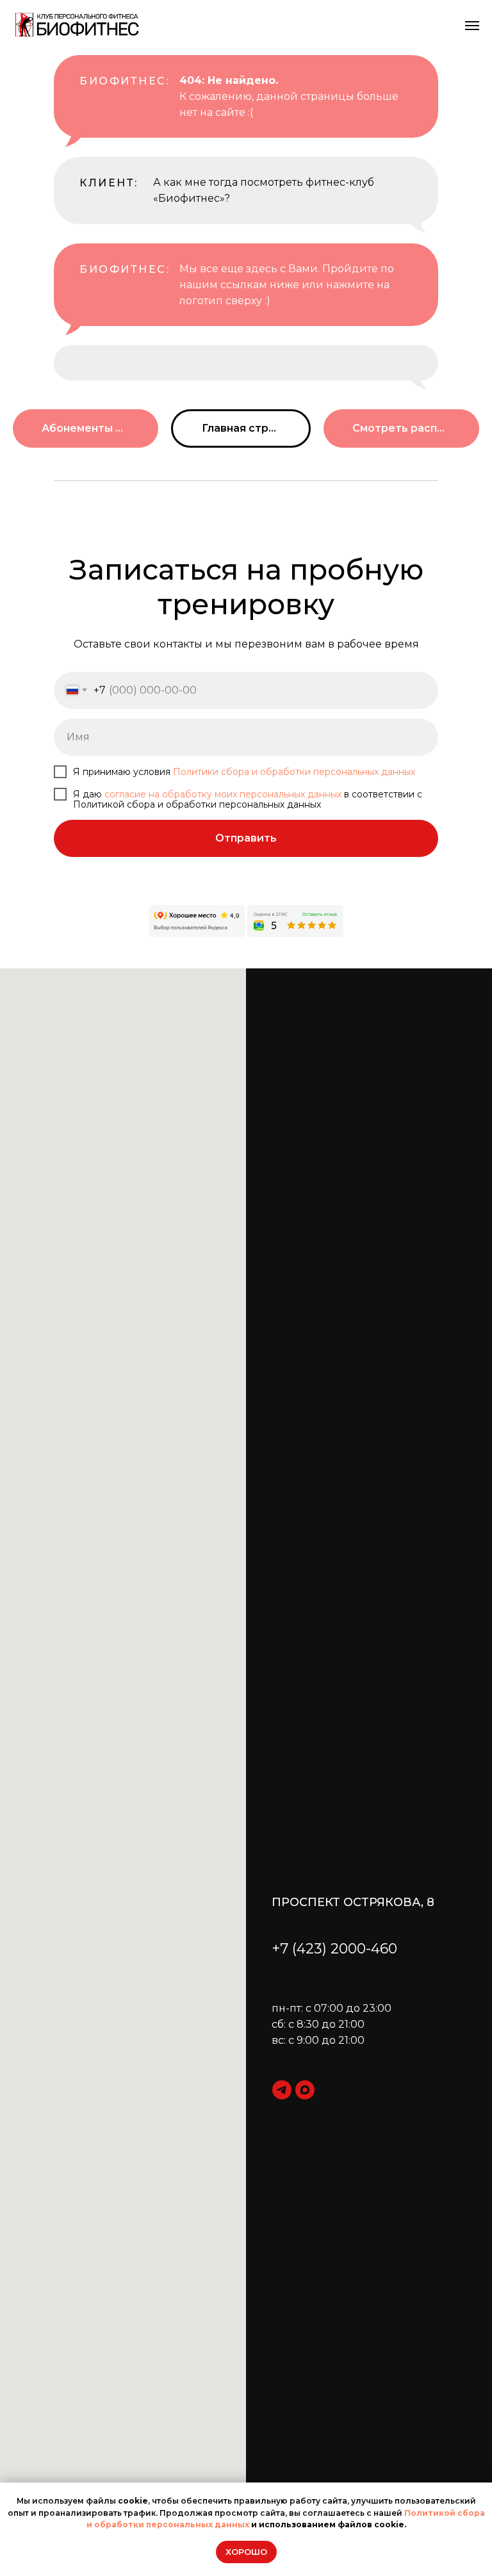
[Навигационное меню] (472, 26)
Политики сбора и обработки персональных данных (294, 772)
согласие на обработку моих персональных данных (223, 794)
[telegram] (282, 2090)
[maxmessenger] (305, 2090)
